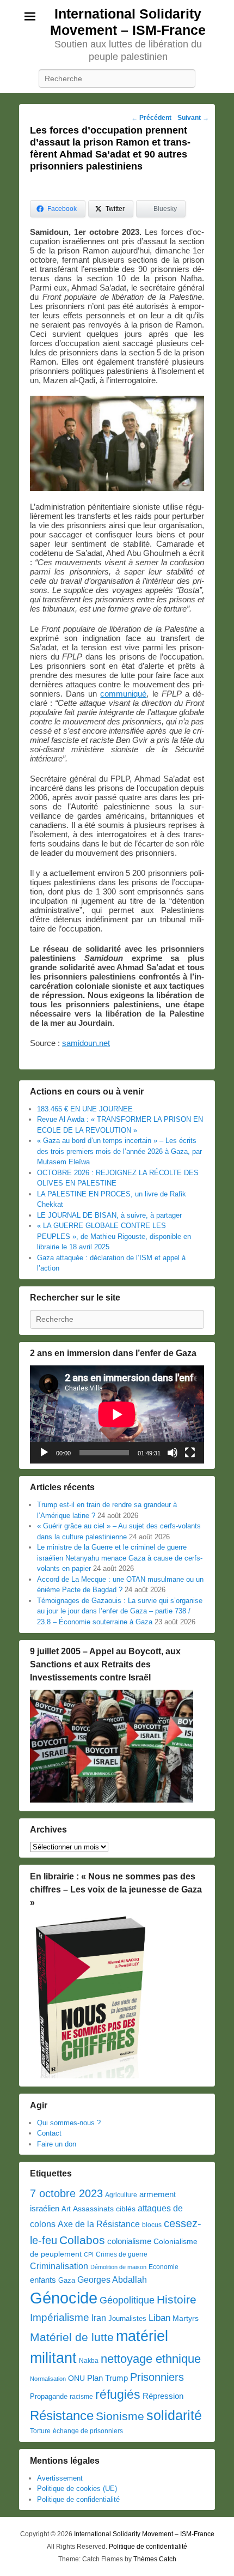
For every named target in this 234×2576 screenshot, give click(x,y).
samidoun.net (86, 1043)
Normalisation (48, 2379)
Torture (40, 2431)
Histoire (177, 2299)
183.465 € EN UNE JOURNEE (85, 1109)
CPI (89, 2254)
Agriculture (121, 2195)
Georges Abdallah (112, 2279)
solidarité (174, 2415)
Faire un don (57, 2144)
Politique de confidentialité (78, 2499)
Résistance (62, 2415)
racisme (81, 2397)
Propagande (49, 2396)
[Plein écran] (190, 1453)
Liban (159, 2318)
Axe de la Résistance (99, 2224)
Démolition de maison (118, 2267)
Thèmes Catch (155, 2559)
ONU (76, 2378)
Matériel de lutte (72, 2337)
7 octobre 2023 (66, 2193)
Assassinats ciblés (104, 2209)
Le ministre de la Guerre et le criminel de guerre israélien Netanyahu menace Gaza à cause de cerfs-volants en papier (120, 1558)
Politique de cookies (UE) (77, 2489)
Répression (163, 2396)
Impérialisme (60, 2317)
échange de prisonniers (88, 2431)
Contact (49, 2133)
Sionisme (120, 2416)
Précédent (151, 118)
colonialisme (129, 2241)
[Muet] (173, 1453)
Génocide (64, 2298)
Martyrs (186, 2318)
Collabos (82, 2240)
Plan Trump (107, 2378)
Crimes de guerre (122, 2254)
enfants (43, 2280)
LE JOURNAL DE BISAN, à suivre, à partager (109, 1215)
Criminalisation (59, 2266)
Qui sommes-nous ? (69, 2123)
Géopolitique (127, 2300)
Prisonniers (157, 2377)
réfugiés (118, 2394)
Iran (99, 2318)
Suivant (193, 118)
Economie (164, 2267)
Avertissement (60, 2478)
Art (66, 2209)
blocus (152, 2225)
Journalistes (127, 2318)
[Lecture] (44, 1453)
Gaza (67, 2280)
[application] (117, 1414)
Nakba (89, 2361)
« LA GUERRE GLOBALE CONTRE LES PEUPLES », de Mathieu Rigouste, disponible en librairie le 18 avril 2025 (114, 1236)
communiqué (123, 694)
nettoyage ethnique (151, 2359)
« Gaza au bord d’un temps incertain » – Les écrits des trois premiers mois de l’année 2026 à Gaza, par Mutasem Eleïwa (119, 1151)
